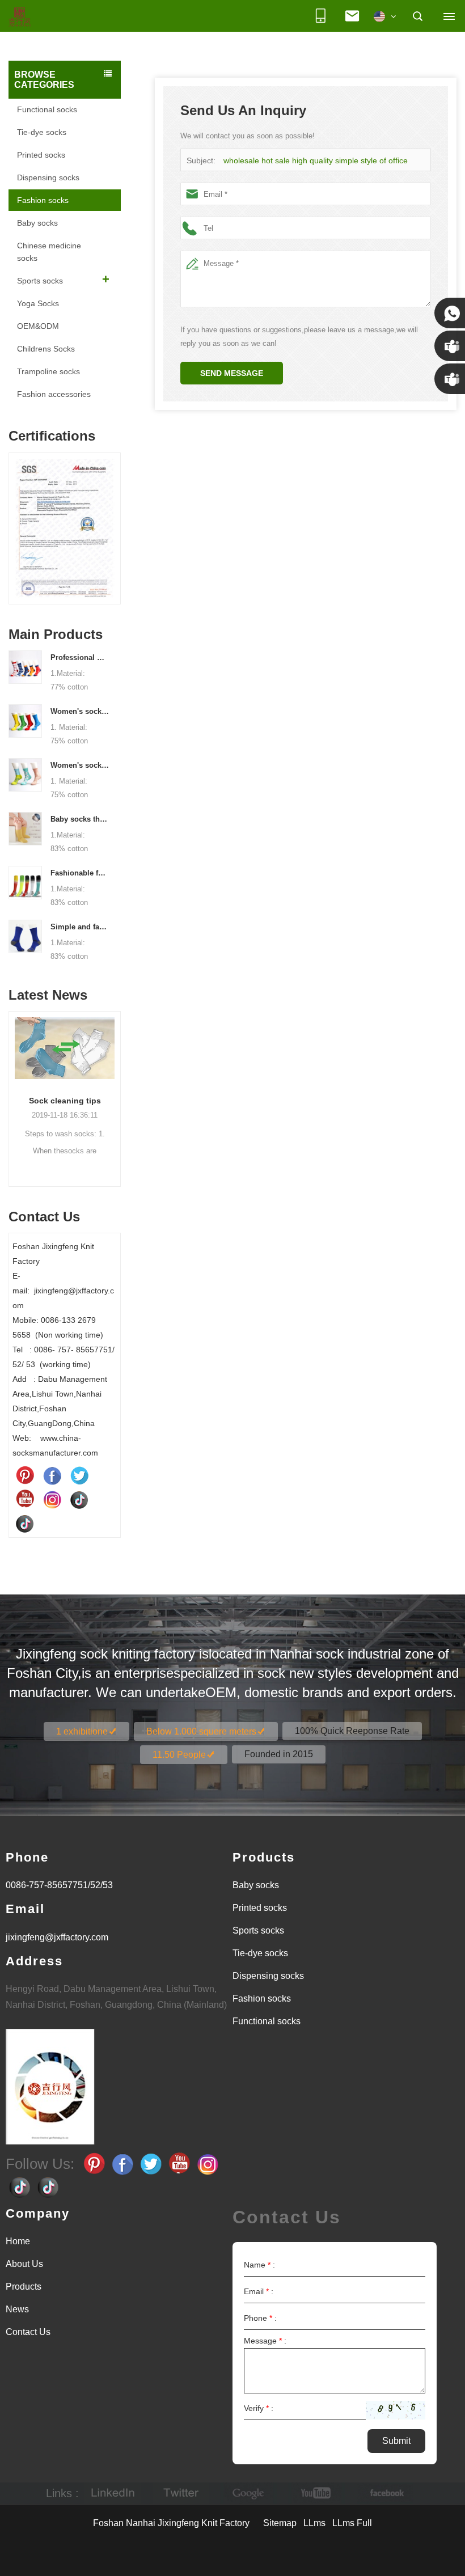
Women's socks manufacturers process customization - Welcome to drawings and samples (80, 711)
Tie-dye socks (42, 132)
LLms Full (352, 2523)
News (17, 2309)
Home (18, 2241)
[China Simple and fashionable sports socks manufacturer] (25, 936)
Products (24, 2287)
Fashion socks (43, 200)
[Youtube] (25, 1499)
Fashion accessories (54, 394)
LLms (314, 2523)
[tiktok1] (79, 1499)
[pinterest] (25, 1475)
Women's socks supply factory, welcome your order (80, 765)
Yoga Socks (38, 303)
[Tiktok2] (25, 1523)
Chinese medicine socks (49, 252)
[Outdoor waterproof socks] (82, 1048)
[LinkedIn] (113, 2493)
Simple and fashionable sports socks (80, 927)
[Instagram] (52, 1499)
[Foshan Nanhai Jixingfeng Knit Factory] (20, 18)
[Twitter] (79, 1475)
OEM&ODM (38, 326)
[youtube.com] (317, 2493)
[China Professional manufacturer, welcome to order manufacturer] (25, 666)
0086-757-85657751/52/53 (59, 1885)
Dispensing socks (48, 177)
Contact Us (28, 2332)
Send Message (232, 373)
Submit (396, 2441)
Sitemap (280, 2523)
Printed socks (41, 155)
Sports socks (40, 281)
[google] (249, 2493)
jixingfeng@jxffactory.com (57, 1937)
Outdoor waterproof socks (82, 1101)
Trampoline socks (48, 371)
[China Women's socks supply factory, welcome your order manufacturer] (25, 774)
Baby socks (37, 223)
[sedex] (79, 531)
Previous (13, 521)
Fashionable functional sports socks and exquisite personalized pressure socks (80, 873)
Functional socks (47, 109)
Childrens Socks (46, 349)
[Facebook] (52, 1475)
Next (116, 521)
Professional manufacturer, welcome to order (80, 657)
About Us (24, 2264)
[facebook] (385, 2493)
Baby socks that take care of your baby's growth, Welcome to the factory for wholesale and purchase (80, 819)
